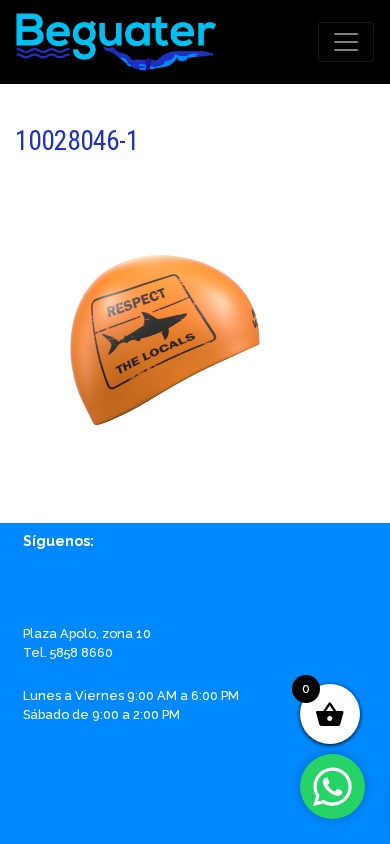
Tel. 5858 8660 (68, 652)
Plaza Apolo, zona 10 (87, 633)
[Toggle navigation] (346, 42)
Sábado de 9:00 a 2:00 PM (101, 714)
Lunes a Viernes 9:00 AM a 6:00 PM (131, 695)
